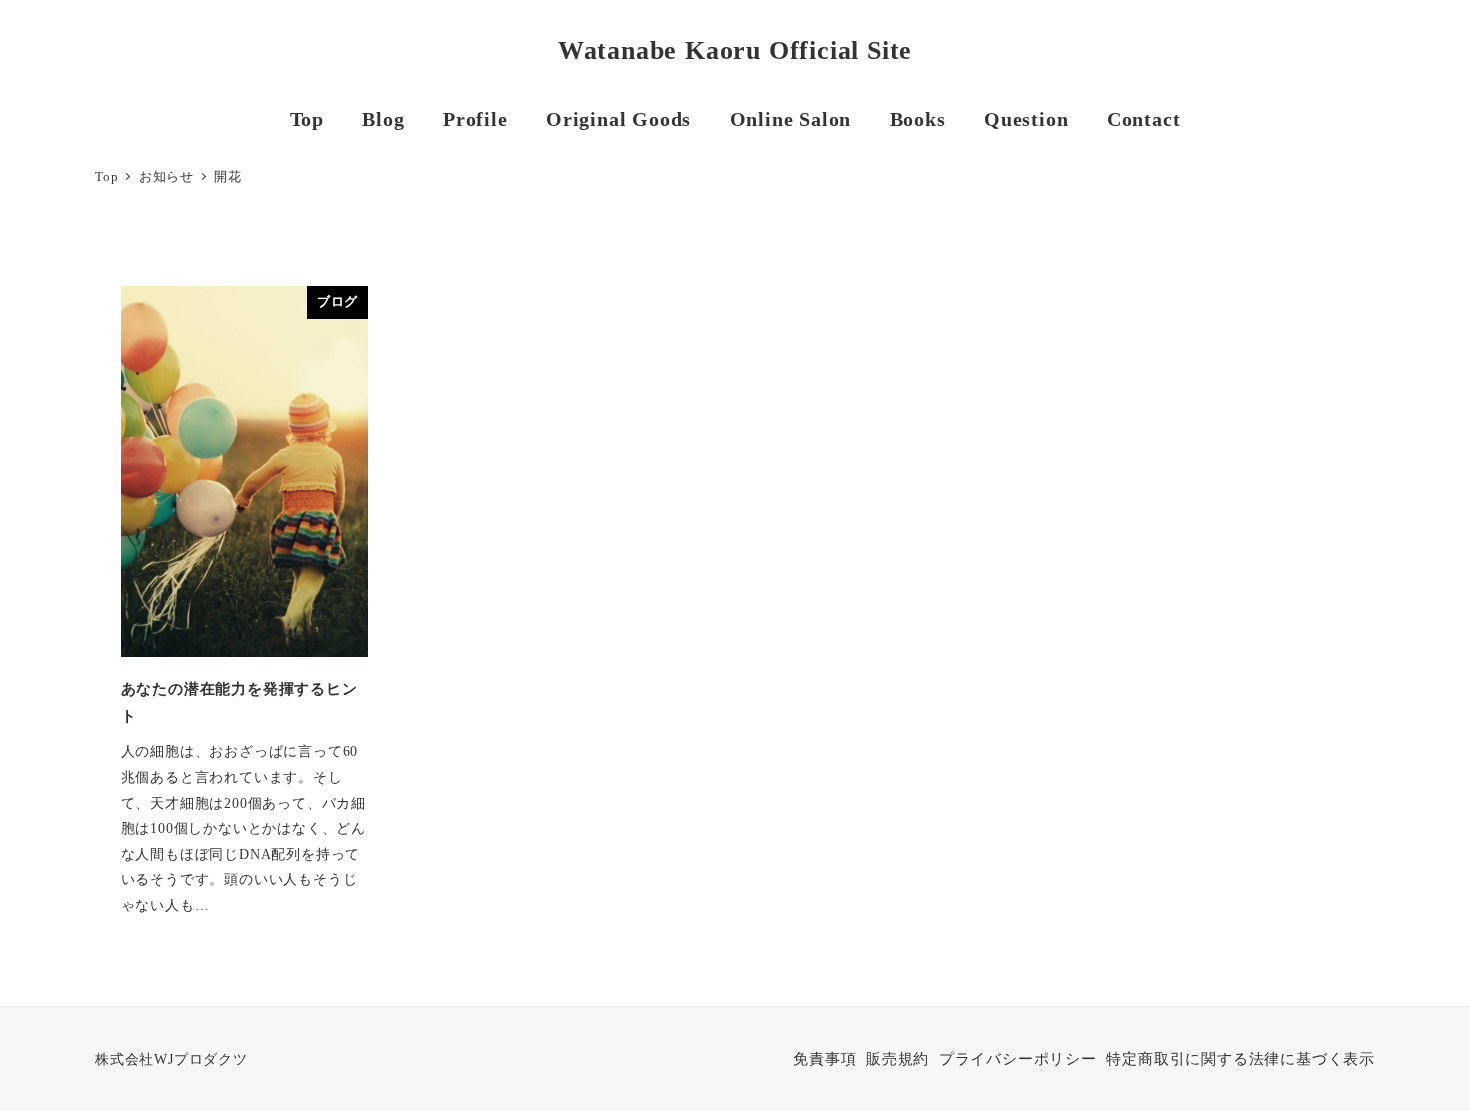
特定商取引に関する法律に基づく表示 (1240, 1059)
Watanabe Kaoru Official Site (735, 50)
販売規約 (897, 1059)
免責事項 (824, 1059)
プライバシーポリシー (1018, 1059)
